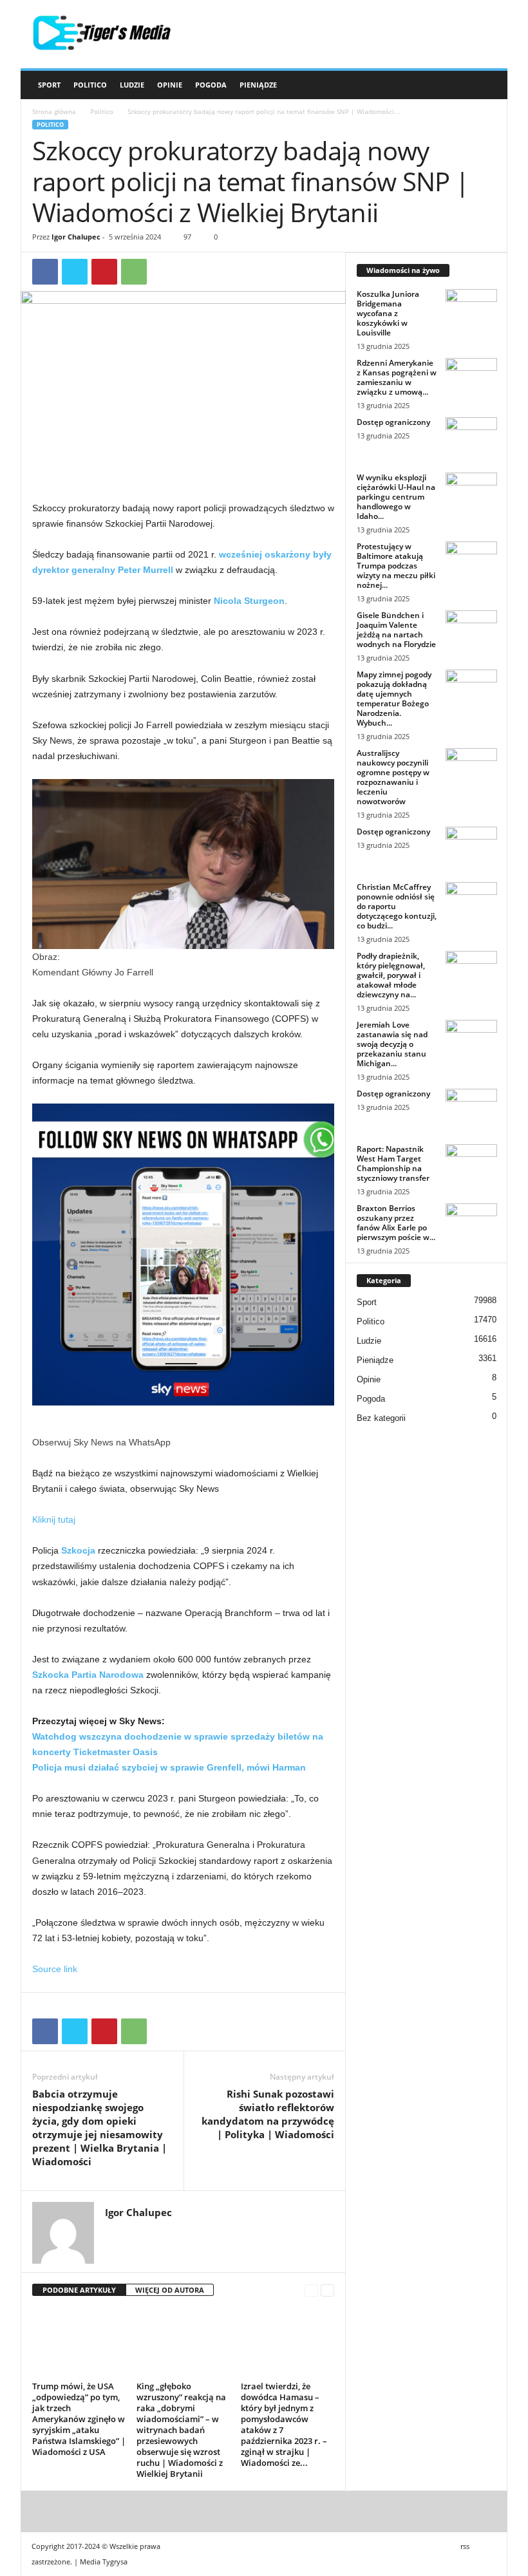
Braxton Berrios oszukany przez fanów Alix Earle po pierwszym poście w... (396, 1223)
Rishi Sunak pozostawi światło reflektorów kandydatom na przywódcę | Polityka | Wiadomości (268, 2114)
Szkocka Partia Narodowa (88, 1675)
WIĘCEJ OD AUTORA (170, 2290)
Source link (55, 1969)
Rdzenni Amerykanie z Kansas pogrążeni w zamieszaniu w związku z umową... (397, 377)
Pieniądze (258, 85)
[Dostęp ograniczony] (471, 437)
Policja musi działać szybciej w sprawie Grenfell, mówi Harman (169, 1767)
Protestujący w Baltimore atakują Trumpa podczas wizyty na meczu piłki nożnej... (396, 566)
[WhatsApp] (134, 272)
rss (465, 2546)
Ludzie (132, 85)
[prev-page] (311, 2290)
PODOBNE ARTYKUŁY (79, 2290)
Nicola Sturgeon (249, 601)
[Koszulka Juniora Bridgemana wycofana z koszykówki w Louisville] (471, 308)
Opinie (170, 85)
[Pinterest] (104, 272)
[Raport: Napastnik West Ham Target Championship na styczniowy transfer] (471, 1163)
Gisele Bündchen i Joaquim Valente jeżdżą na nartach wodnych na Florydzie (396, 630)
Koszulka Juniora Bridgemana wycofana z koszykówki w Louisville (388, 313)
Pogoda (211, 85)
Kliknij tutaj (54, 1519)
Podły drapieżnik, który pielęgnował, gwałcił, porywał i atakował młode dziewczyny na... (391, 975)
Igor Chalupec (76, 237)
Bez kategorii (381, 1418)
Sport (49, 85)
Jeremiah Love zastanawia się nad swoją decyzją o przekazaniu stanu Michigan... (392, 1044)
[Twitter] (75, 272)
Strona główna (54, 111)
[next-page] (327, 2290)
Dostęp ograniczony (393, 422)
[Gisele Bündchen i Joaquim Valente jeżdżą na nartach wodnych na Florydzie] (471, 630)
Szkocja (78, 1550)
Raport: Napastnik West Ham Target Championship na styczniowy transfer (393, 1163)
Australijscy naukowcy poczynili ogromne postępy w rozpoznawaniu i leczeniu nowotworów (393, 777)
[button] (488, 85)
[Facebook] (45, 272)
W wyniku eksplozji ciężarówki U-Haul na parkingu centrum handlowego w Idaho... (396, 497)
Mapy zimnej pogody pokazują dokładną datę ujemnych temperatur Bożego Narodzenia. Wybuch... (394, 699)
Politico (90, 85)
